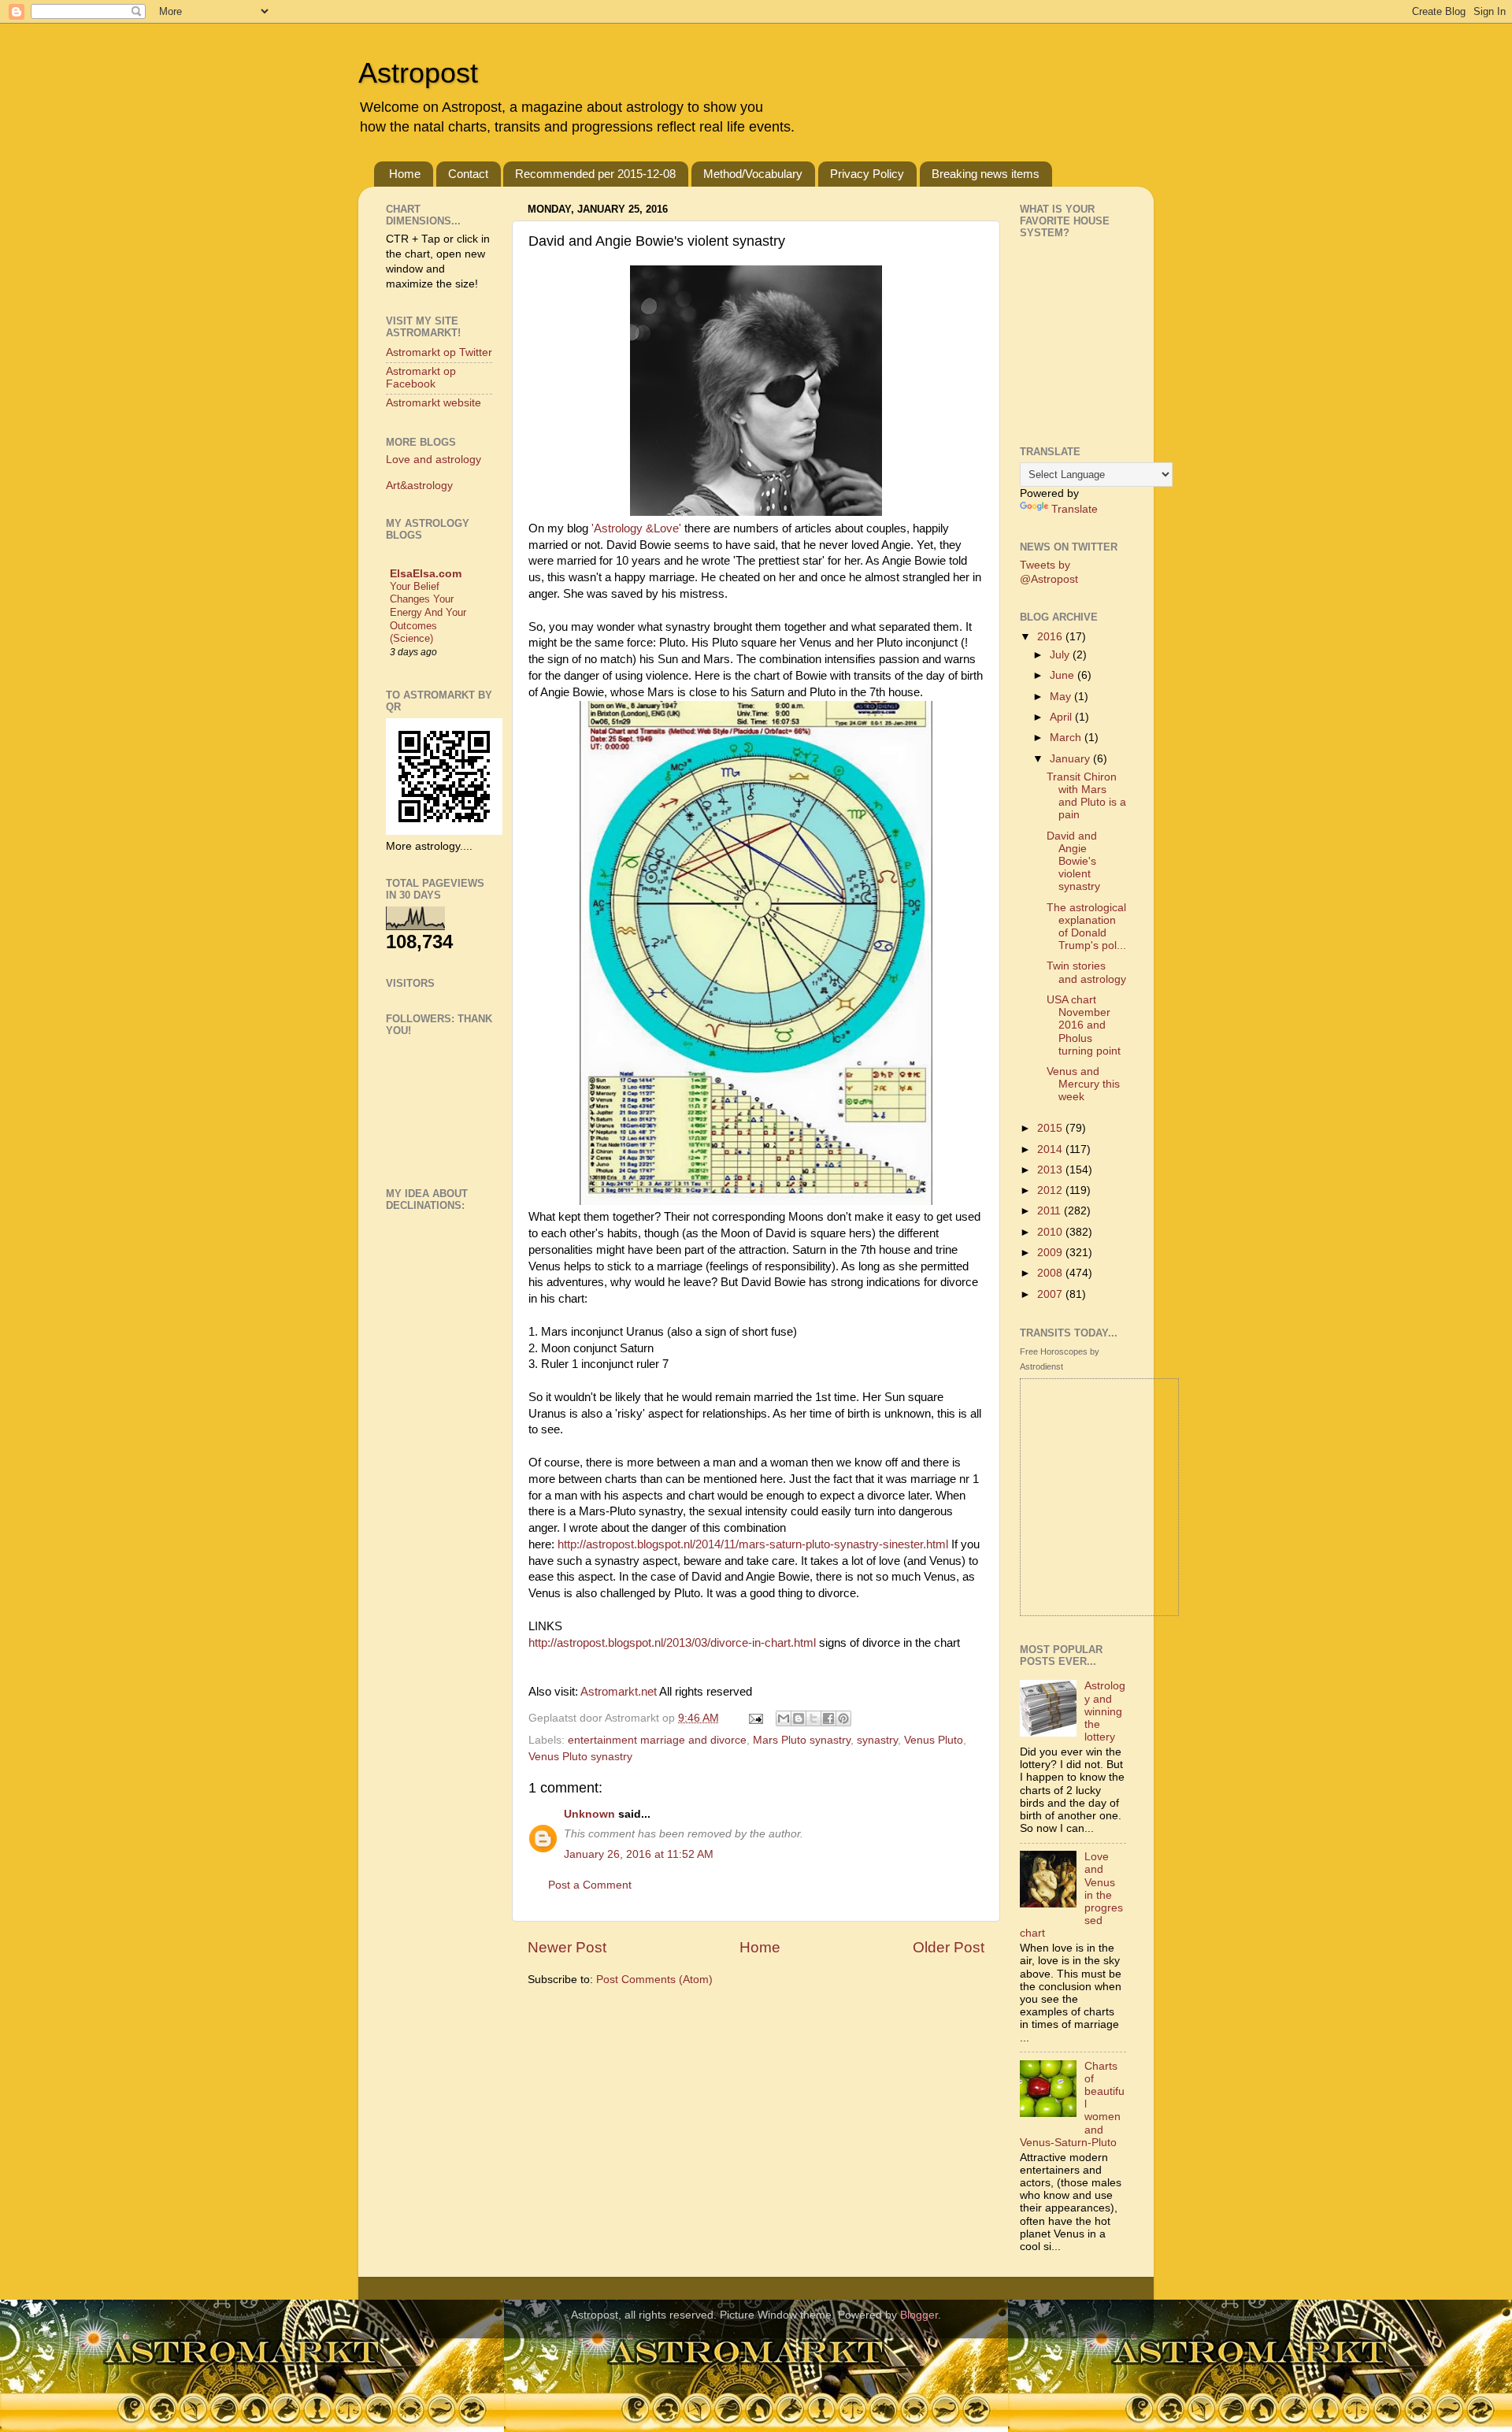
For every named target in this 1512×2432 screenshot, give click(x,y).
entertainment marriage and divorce (657, 1740)
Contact (468, 174)
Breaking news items (986, 174)
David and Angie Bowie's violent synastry (1073, 862)
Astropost (418, 73)
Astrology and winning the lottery (1105, 1711)
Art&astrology (419, 486)
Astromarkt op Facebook (421, 378)
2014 (1051, 1149)
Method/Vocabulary (753, 174)
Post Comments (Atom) (654, 1980)
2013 (1051, 1170)
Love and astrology (434, 460)
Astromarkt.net (619, 1692)
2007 (1051, 1294)
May (1062, 697)
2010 (1051, 1232)
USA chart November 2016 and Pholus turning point (1084, 1025)
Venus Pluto (934, 1740)
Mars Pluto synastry (802, 1740)
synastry (877, 1740)
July (1061, 655)
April (1062, 717)
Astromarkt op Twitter (439, 352)
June (1064, 675)
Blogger (919, 2315)
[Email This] (784, 1718)
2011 (1051, 1211)
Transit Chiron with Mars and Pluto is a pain (1086, 796)
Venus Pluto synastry (580, 1757)
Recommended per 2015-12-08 (595, 174)
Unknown (589, 1814)
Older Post (949, 1947)
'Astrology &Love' (638, 528)
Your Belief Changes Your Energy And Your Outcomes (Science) (428, 613)
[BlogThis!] (799, 1718)
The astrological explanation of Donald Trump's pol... (1086, 927)
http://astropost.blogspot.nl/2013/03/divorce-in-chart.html (672, 1643)
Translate (1075, 509)
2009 (1051, 1253)
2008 (1051, 1273)
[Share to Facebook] (828, 1718)
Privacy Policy (867, 174)
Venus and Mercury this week (1083, 1084)
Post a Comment (590, 1885)
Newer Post (567, 1947)
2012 (1051, 1190)
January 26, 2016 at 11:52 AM (639, 1854)
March (1067, 738)
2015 (1051, 1128)
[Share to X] (813, 1718)
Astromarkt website (434, 403)
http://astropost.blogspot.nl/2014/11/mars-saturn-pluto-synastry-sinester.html (753, 1544)
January (1071, 759)
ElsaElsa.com (426, 574)
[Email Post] (755, 1718)
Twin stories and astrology (1086, 972)
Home (405, 174)
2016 (1051, 637)
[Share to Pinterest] (843, 1718)
